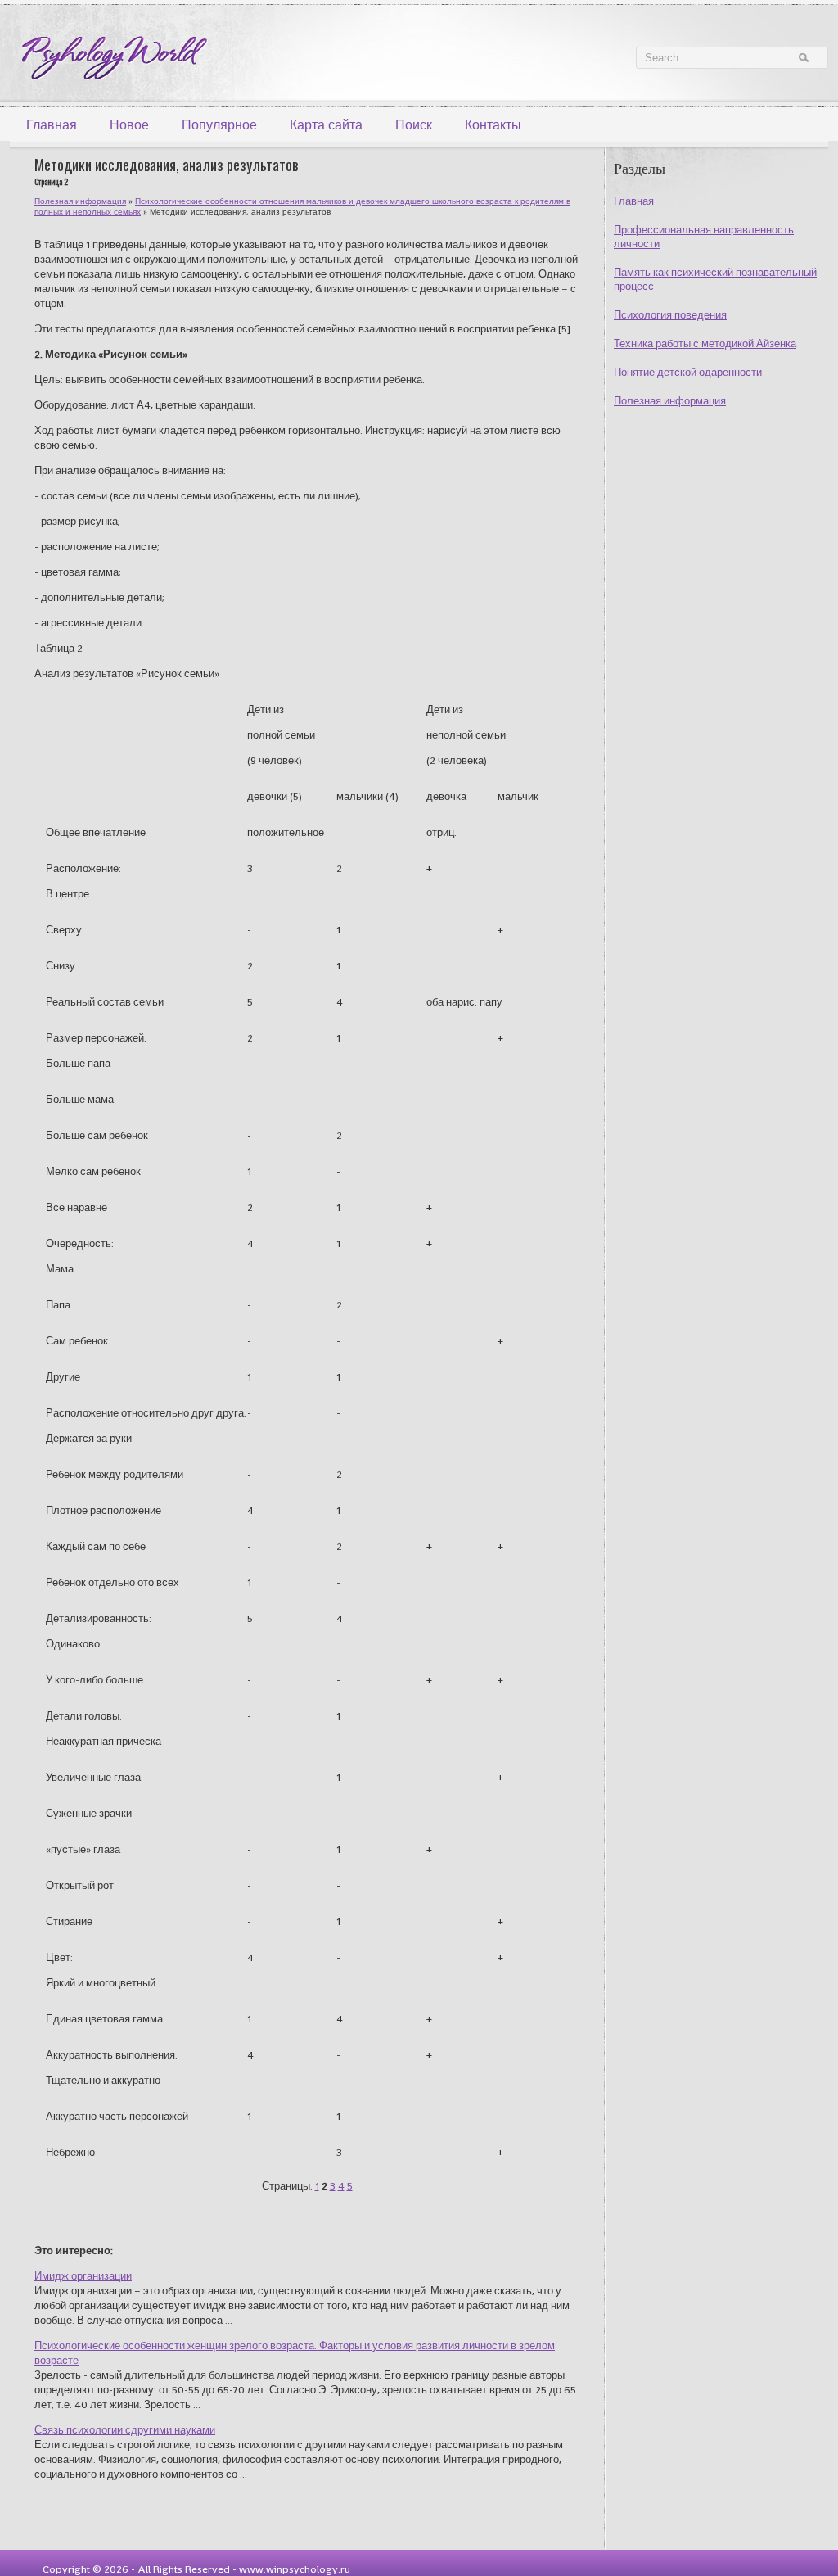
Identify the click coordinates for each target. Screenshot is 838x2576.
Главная (52, 125)
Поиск (414, 125)
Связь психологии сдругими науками (125, 2430)
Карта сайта (326, 125)
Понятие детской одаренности (688, 372)
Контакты (493, 125)
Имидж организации (83, 2276)
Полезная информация (670, 401)
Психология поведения (670, 315)
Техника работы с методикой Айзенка (705, 343)
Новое (129, 125)
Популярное (219, 125)
